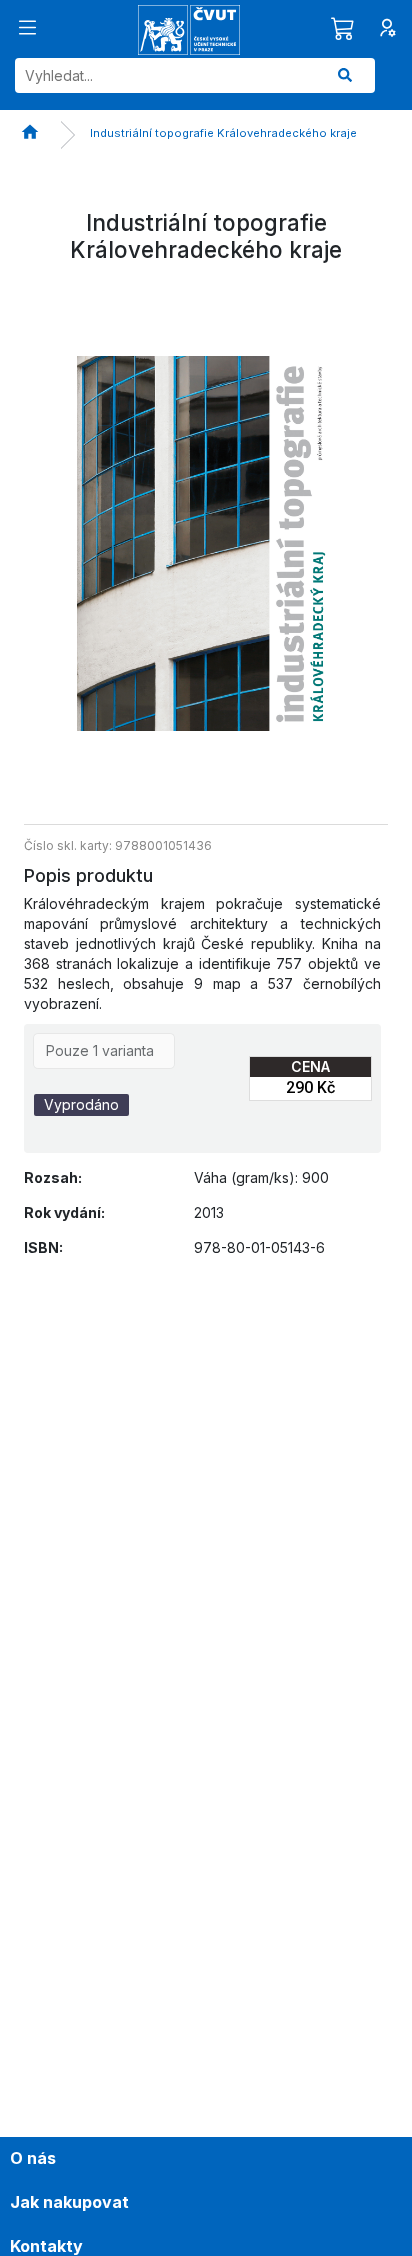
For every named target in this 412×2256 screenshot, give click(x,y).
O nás (33, 2158)
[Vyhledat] (345, 75)
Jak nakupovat (69, 2202)
